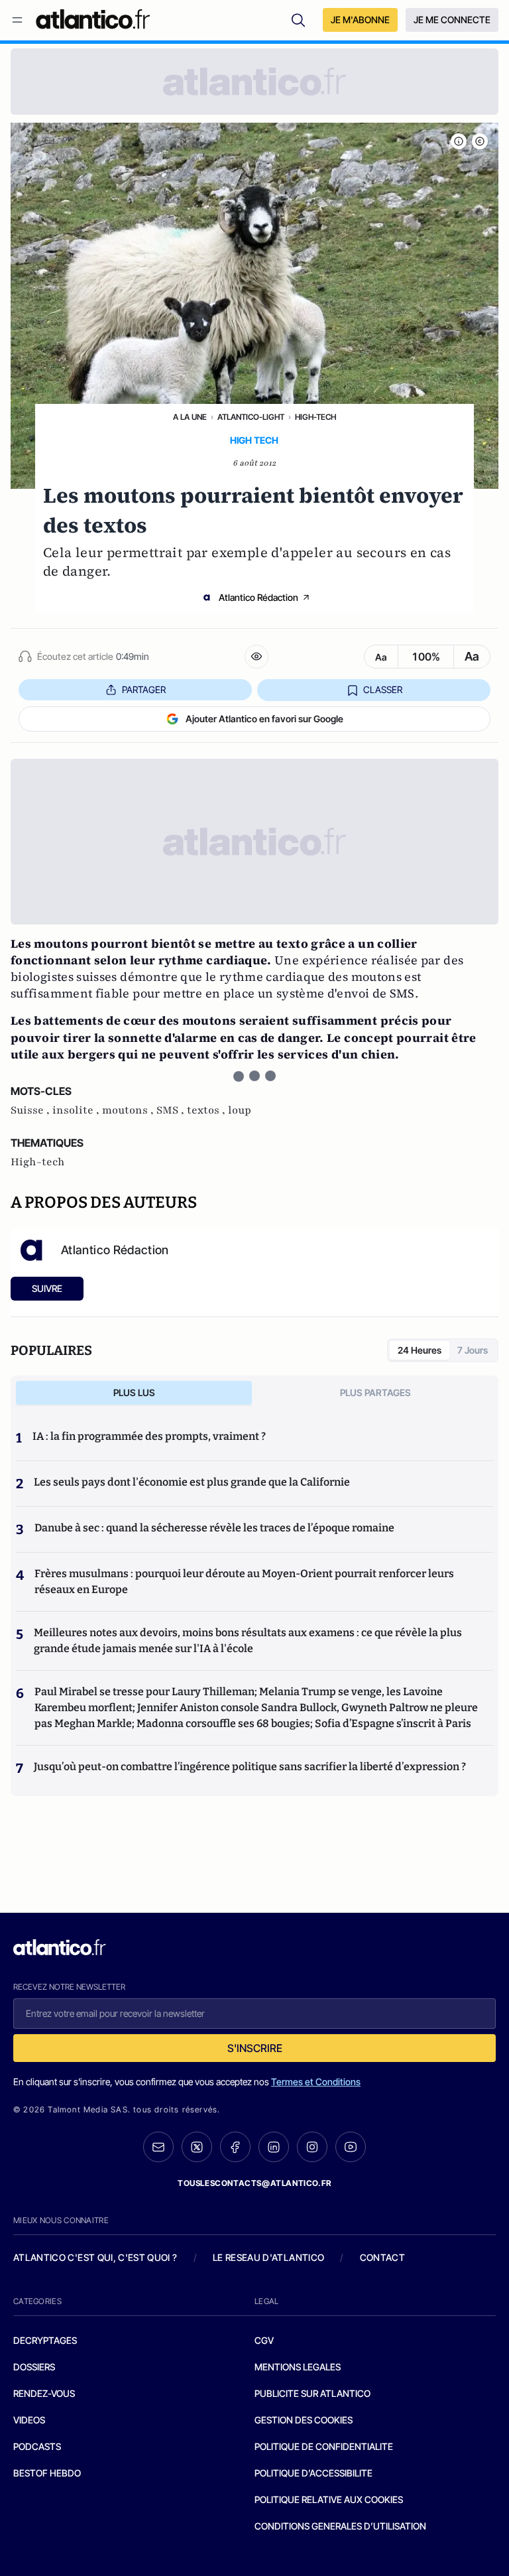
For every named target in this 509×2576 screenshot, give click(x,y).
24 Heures (420, 1350)
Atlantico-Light (251, 417)
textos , (207, 1110)
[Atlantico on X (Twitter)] (197, 2147)
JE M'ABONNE (360, 20)
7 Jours (473, 1350)
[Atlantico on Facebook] (235, 2147)
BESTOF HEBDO (47, 2473)
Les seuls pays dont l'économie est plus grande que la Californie (192, 1482)
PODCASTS (37, 2446)
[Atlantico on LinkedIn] (274, 2147)
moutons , (129, 1110)
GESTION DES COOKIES (304, 2420)
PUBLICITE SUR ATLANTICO (312, 2393)
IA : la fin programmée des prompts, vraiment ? (149, 1436)
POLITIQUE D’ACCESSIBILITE (313, 2473)
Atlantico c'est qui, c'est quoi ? (95, 2257)
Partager (144, 689)
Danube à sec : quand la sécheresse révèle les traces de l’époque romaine (214, 1528)
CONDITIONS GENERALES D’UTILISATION (340, 2526)
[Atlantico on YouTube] (351, 2147)
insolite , (77, 1110)
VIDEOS (29, 2420)
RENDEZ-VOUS (44, 2393)
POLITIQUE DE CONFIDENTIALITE (324, 2446)
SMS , (172, 1110)
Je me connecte (452, 20)
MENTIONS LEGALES (298, 2367)
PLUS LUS (134, 1392)
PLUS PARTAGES (375, 1392)
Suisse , (31, 1110)
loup (240, 1110)
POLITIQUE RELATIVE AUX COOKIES (329, 2499)
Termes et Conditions (316, 2082)
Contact (382, 2257)
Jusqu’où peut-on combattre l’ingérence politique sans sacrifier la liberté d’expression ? (250, 1767)
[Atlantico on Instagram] (312, 2147)
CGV (264, 2340)
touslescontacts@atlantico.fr (254, 2183)
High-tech (315, 417)
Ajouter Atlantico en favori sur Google (264, 719)
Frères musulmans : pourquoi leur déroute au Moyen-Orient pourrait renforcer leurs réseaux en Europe (244, 1581)
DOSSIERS (34, 2367)
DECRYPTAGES (45, 2340)
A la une (190, 417)
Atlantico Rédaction (258, 597)
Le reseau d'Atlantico (268, 2257)
